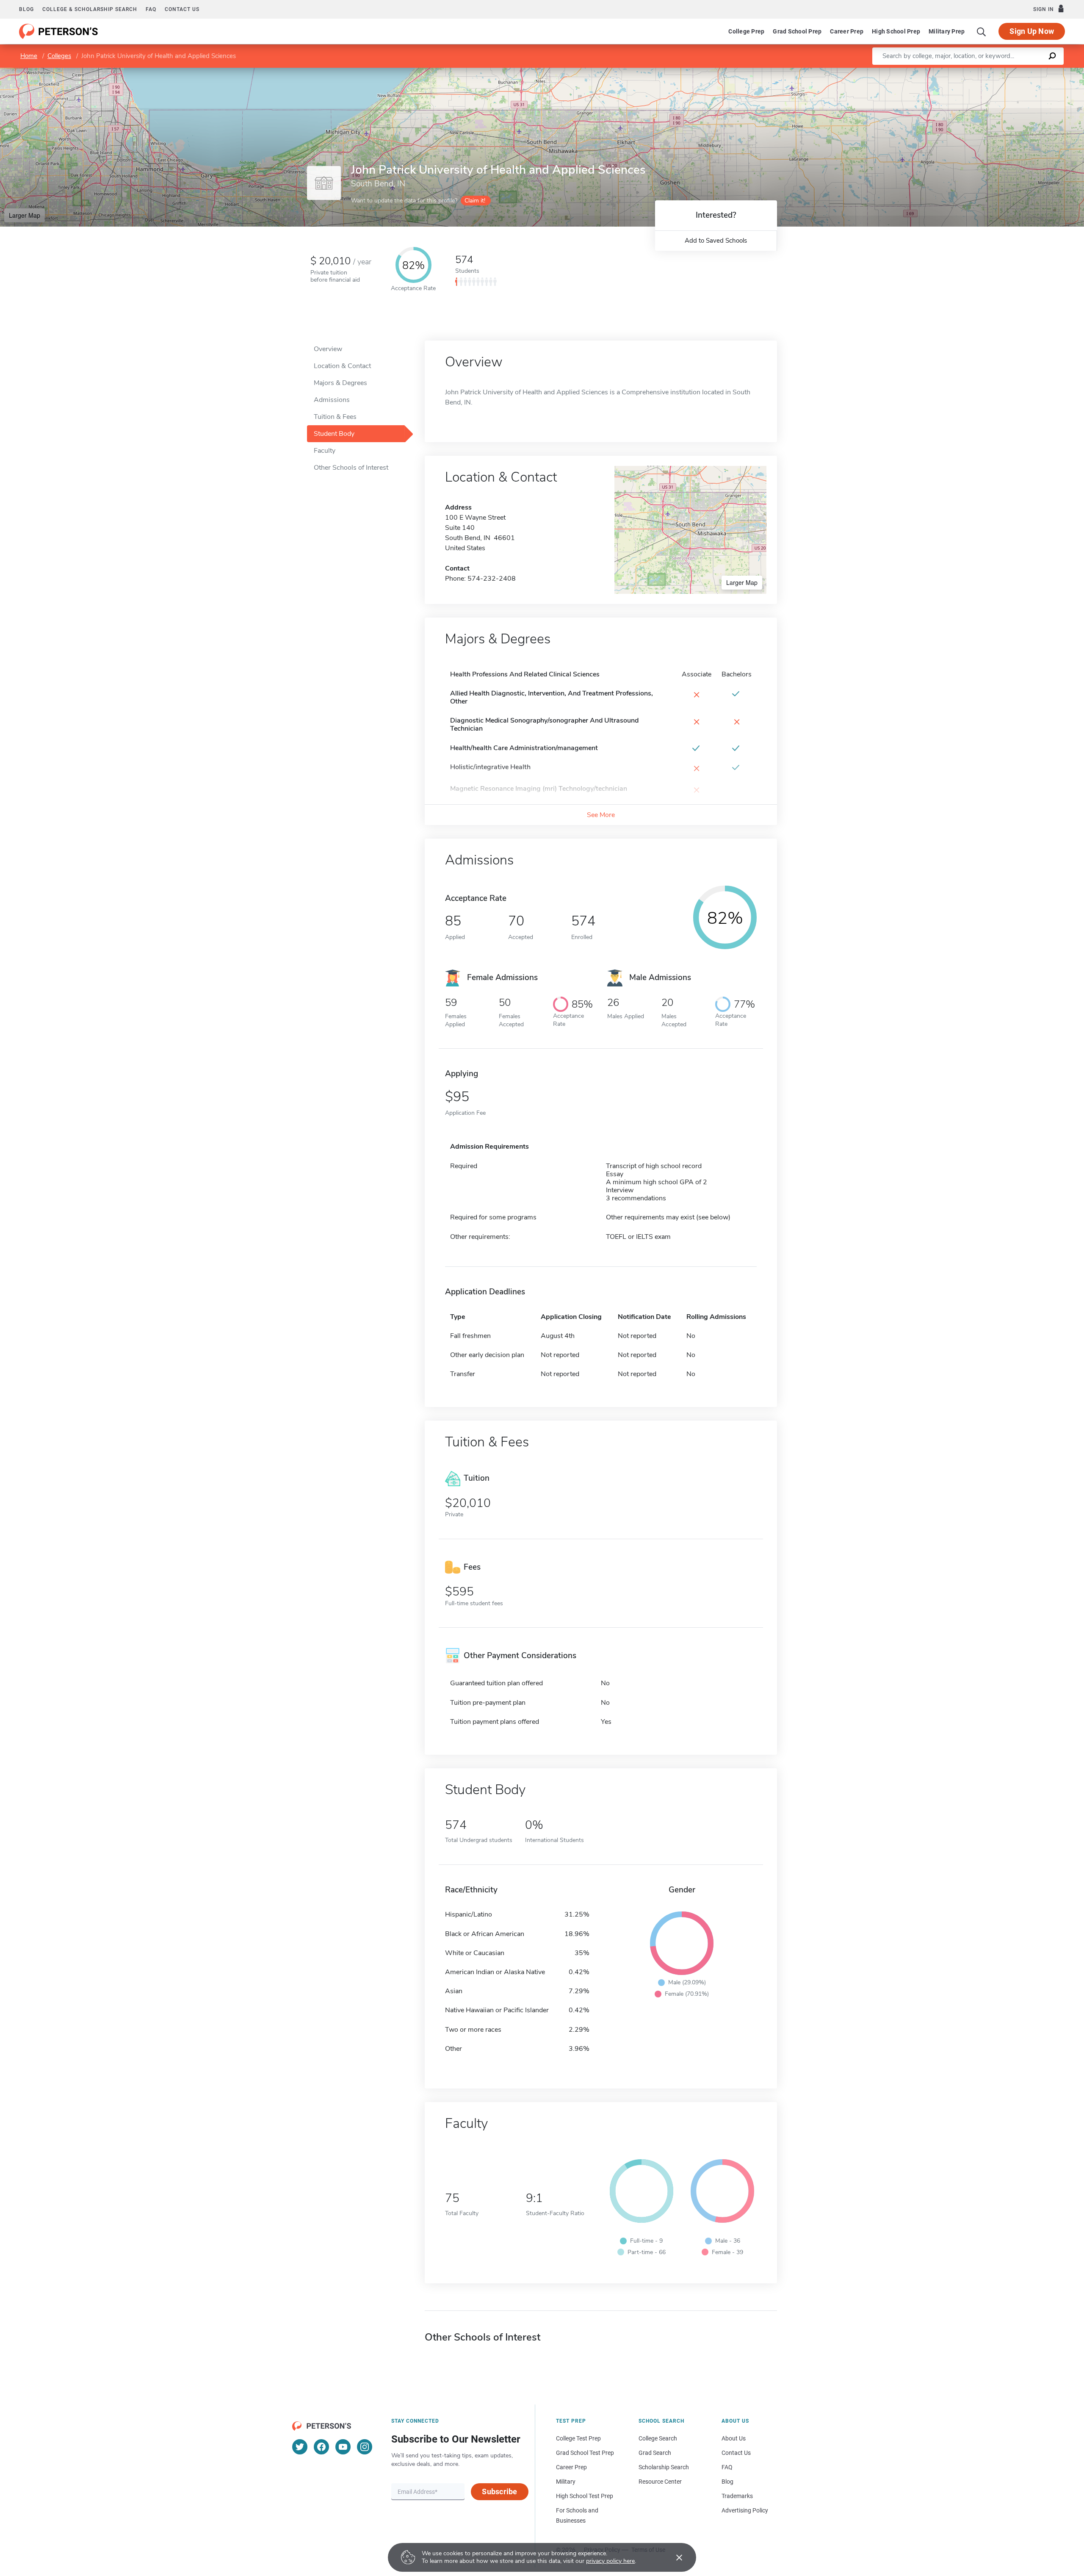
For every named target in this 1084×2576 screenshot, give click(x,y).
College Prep (746, 31)
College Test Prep (578, 2438)
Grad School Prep (797, 31)
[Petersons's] (59, 31)
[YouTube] (343, 2447)
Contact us (182, 9)
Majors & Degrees (340, 383)
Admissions (332, 400)
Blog (26, 9)
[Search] (982, 31)
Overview (328, 349)
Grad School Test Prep (585, 2453)
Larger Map (25, 215)
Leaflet (984, 72)
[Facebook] (321, 2447)
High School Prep (896, 31)
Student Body (334, 434)
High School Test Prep (585, 2496)
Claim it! (475, 201)
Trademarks (737, 2496)
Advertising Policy (745, 2510)
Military (566, 2482)
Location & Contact (342, 366)
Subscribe (499, 2492)
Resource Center (660, 2482)
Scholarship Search (664, 2467)
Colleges (59, 56)
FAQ (151, 9)
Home (29, 56)
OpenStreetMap (1027, 72)
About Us (734, 2438)
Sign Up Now (1032, 31)
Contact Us (736, 2453)
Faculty (325, 451)
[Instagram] (365, 2447)
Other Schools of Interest (351, 468)
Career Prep (847, 31)
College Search (658, 2438)
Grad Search (655, 2453)
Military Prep (947, 31)
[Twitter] (300, 2447)
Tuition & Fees (335, 417)
